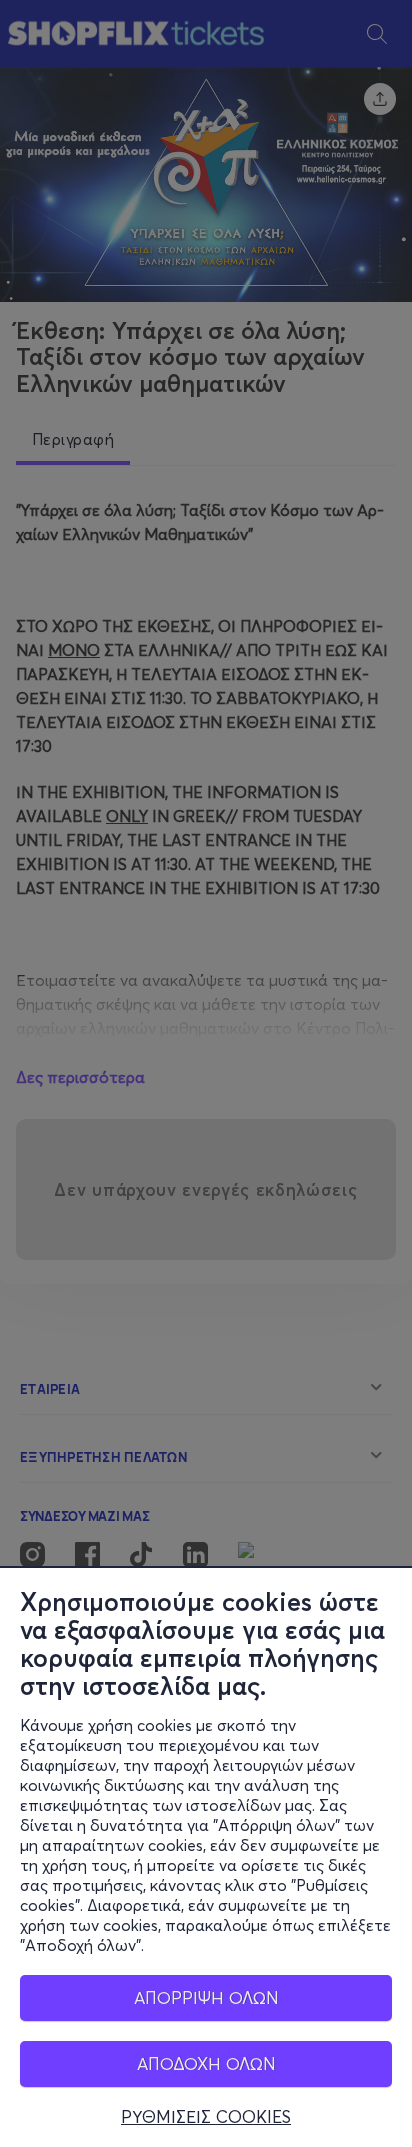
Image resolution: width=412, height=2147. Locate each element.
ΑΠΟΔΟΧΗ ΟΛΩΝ (206, 2063)
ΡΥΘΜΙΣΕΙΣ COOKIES (206, 2117)
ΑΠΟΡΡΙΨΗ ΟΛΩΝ (206, 1997)
